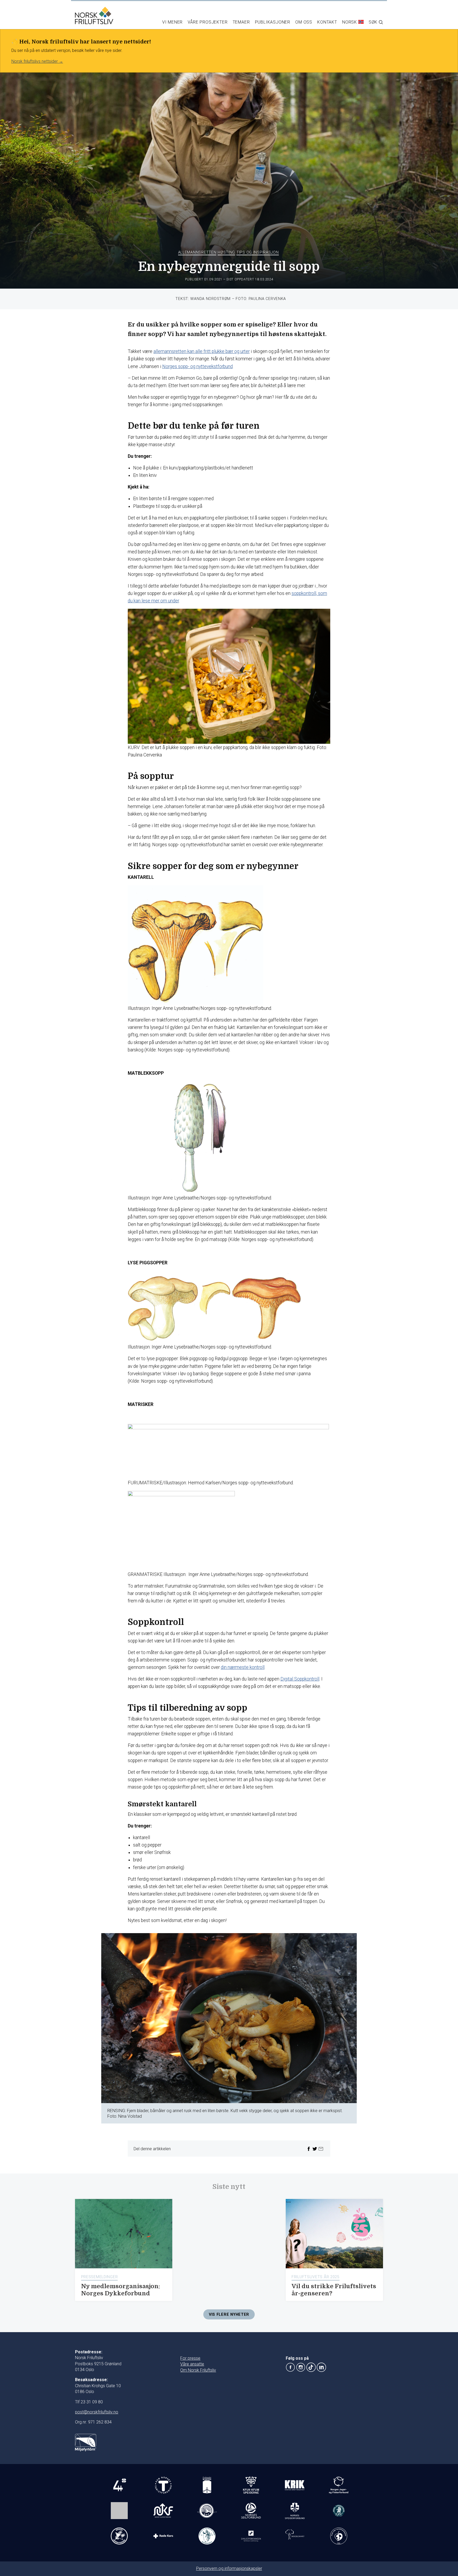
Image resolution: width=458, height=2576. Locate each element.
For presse (190, 2358)
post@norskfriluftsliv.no (97, 2412)
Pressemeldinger (100, 2277)
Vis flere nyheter (229, 2315)
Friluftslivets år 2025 (316, 2277)
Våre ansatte (192, 2364)
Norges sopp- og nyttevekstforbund (197, 366)
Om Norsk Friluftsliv (198, 2370)
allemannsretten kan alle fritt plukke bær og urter (202, 351)
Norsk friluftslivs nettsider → (37, 61)
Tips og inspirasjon (258, 252)
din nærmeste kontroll (243, 1667)
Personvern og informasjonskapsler (229, 2568)
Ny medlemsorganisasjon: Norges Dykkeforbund (120, 2290)
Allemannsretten (197, 252)
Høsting (226, 252)
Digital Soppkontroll (300, 1679)
